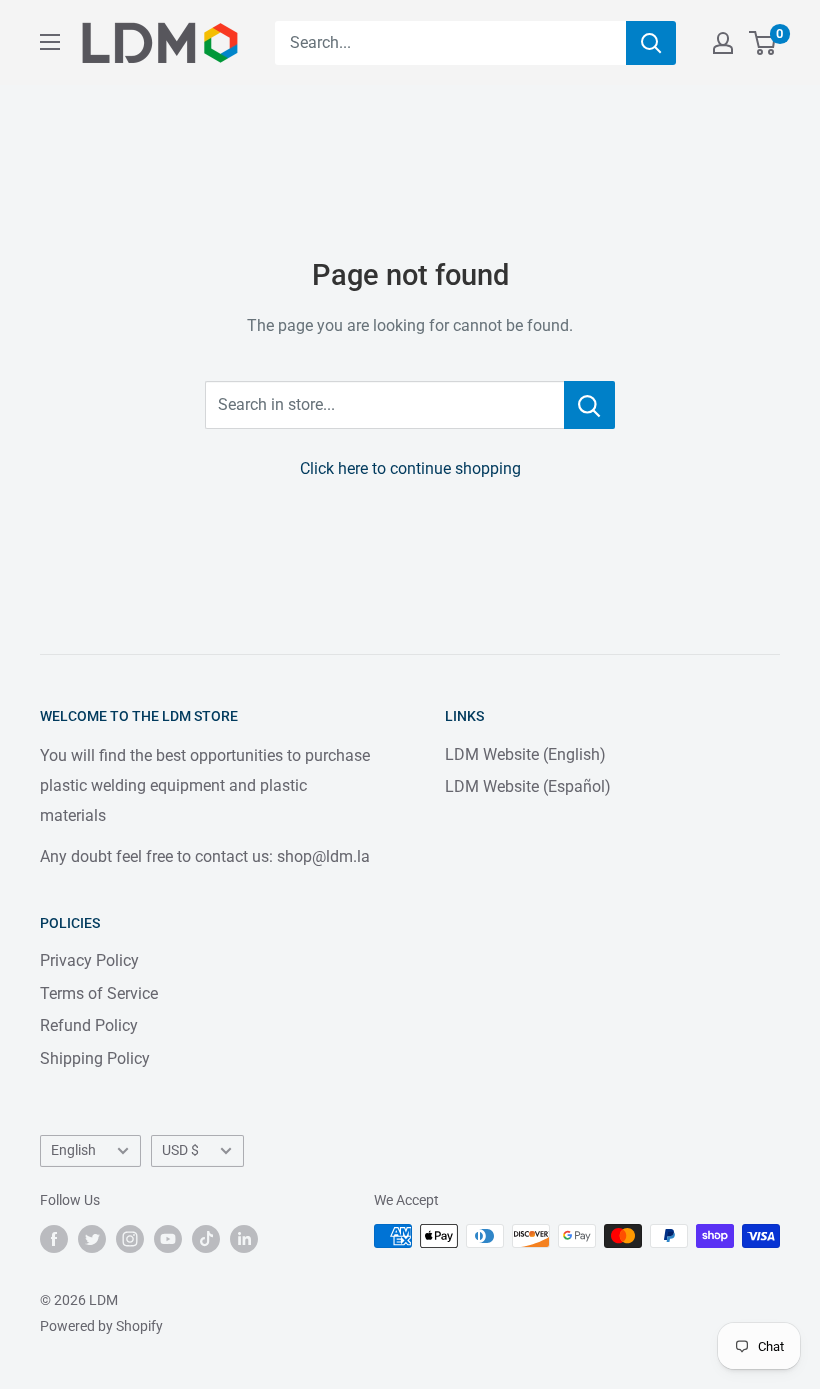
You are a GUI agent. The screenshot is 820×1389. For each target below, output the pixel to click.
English (73, 1150)
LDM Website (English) (525, 754)
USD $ (180, 1150)
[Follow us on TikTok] (206, 1238)
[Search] (651, 43)
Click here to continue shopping (410, 468)
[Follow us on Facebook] (54, 1238)
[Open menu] (50, 42)
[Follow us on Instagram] (130, 1238)
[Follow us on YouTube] (168, 1238)
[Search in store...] (589, 405)
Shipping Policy (95, 1058)
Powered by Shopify (101, 1326)
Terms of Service (99, 993)
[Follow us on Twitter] (92, 1238)
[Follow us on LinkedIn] (244, 1238)
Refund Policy (89, 1025)
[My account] (723, 43)
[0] (763, 43)
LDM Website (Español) (528, 786)
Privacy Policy (89, 960)
